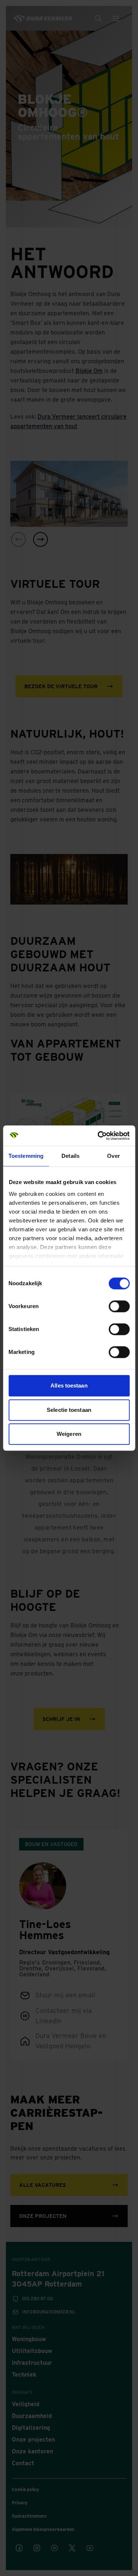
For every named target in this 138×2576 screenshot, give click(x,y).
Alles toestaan (69, 1385)
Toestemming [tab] (26, 1156)
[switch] (119, 1306)
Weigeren (69, 1434)
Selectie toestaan (69, 1410)
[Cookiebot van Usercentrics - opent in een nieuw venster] (98, 1136)
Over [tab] (113, 1156)
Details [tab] (70, 1156)
